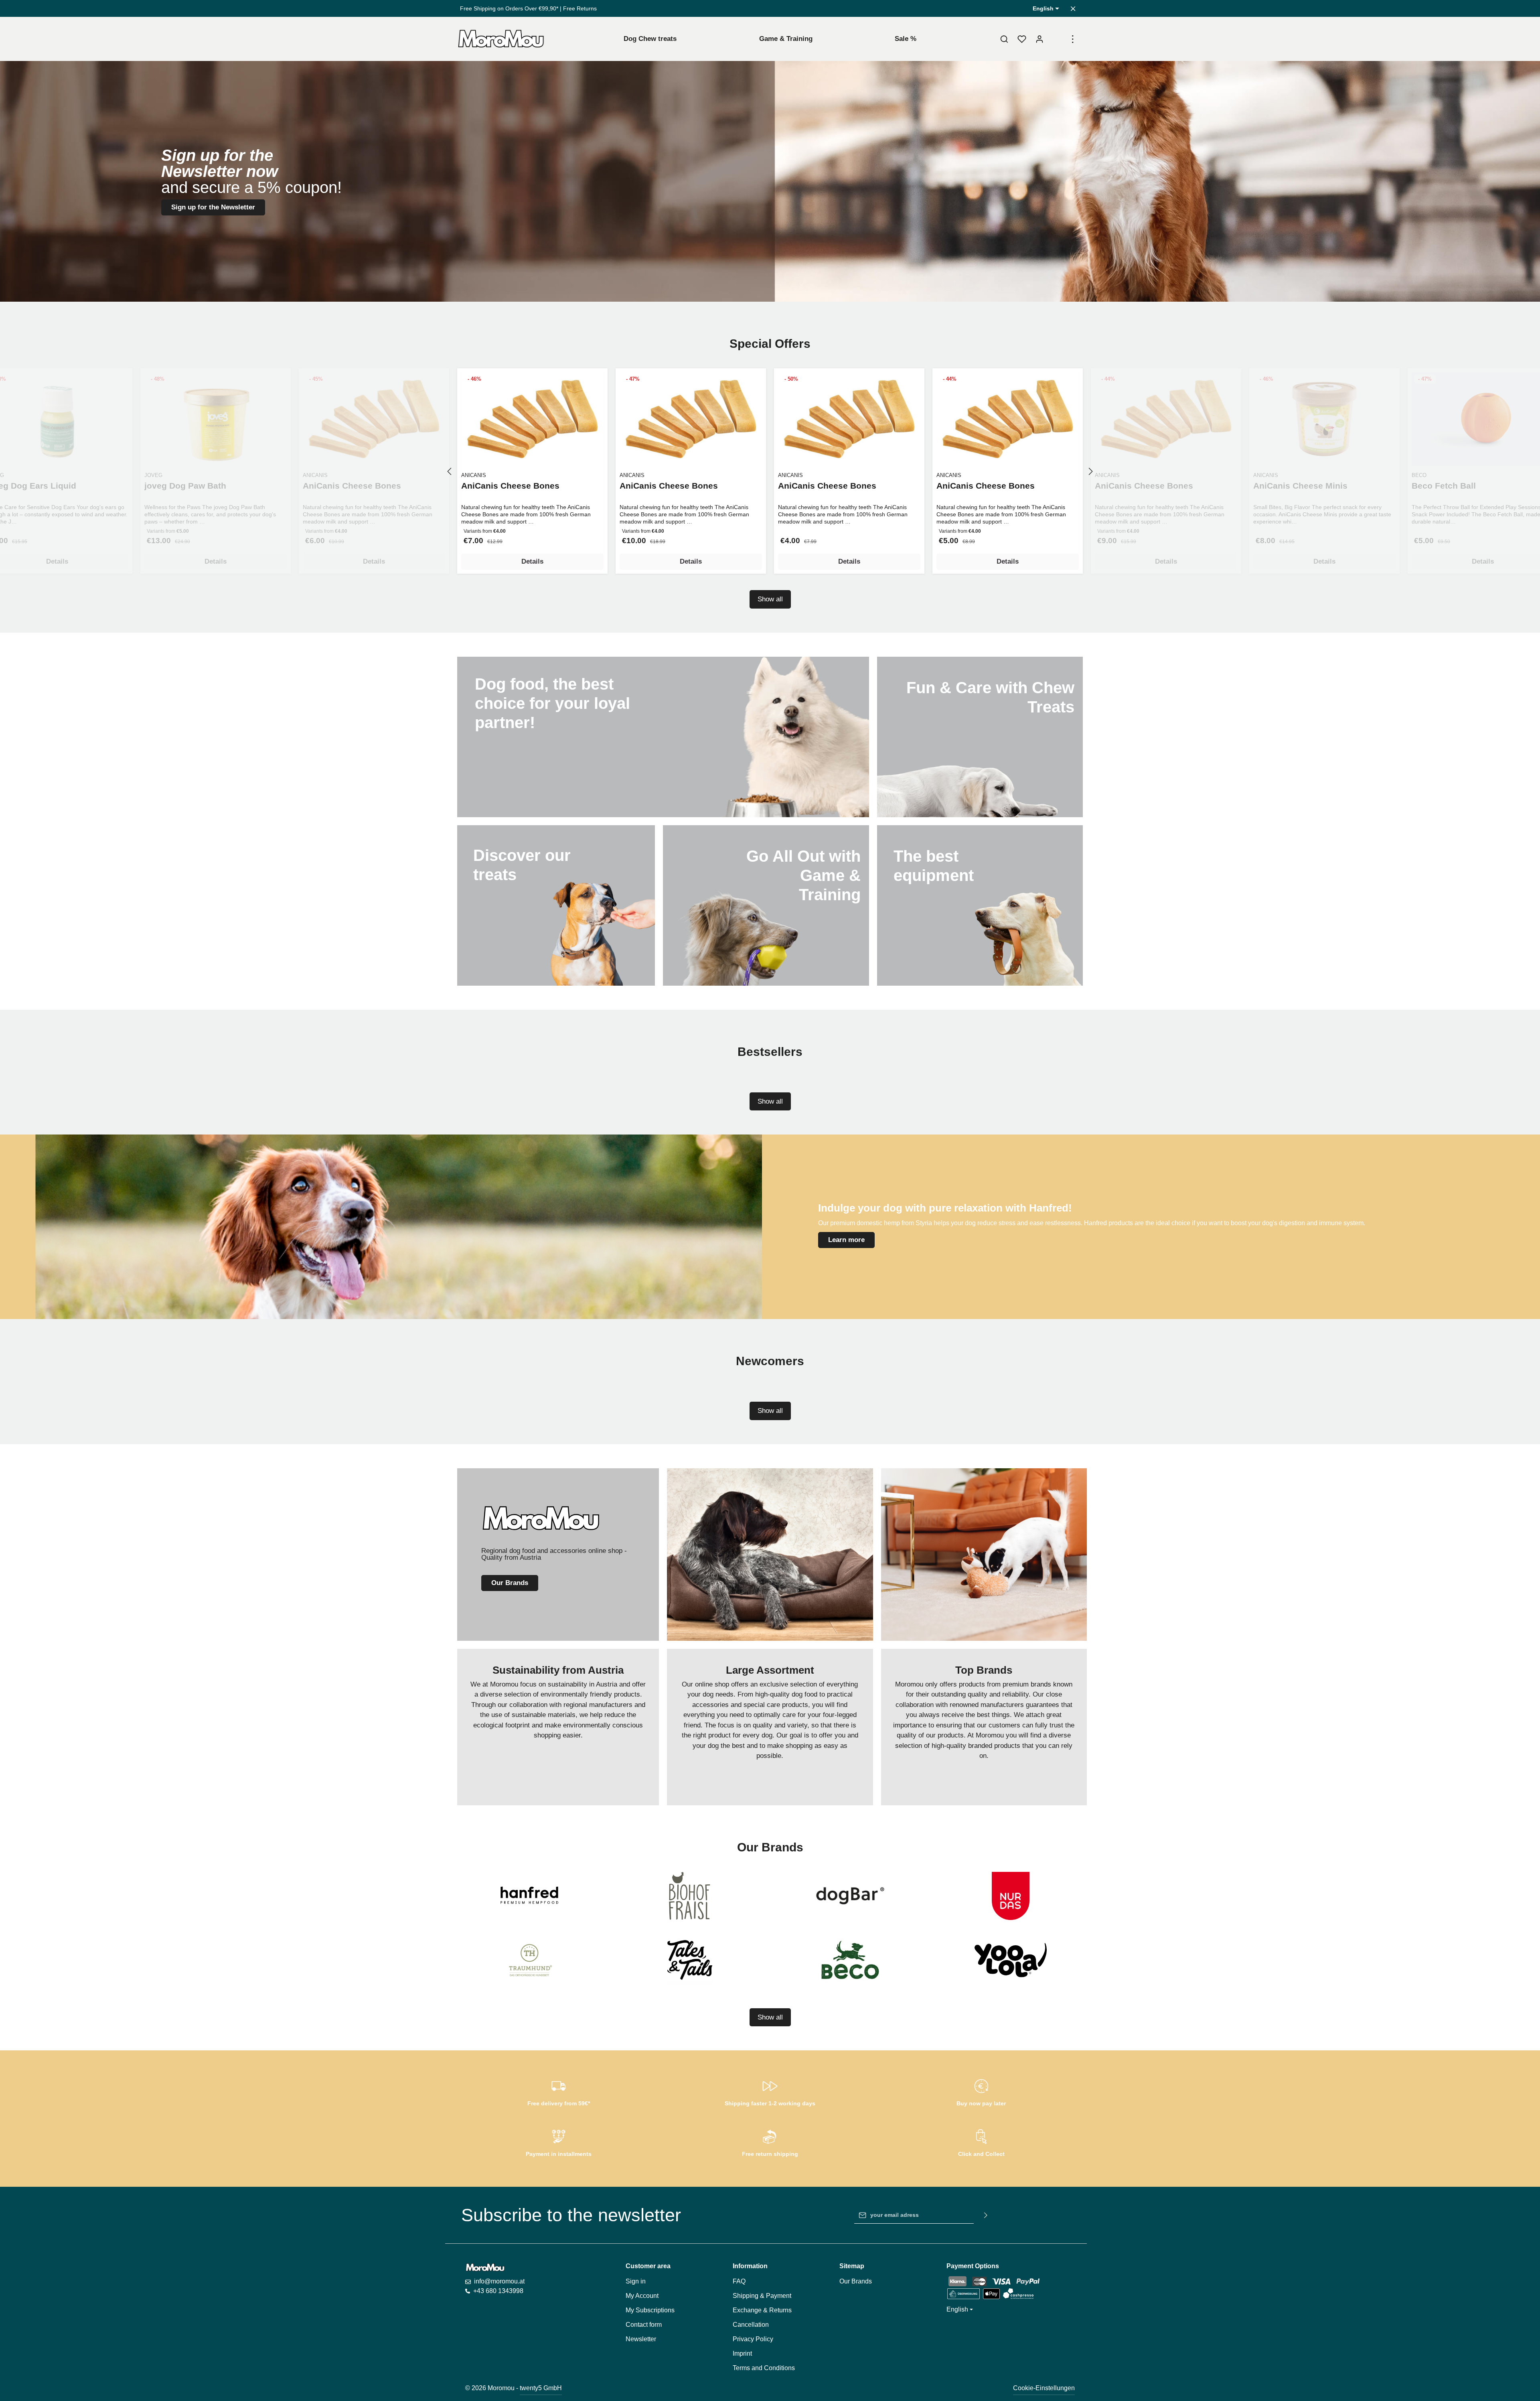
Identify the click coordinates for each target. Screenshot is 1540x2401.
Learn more (846, 1240)
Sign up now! (770, 149)
